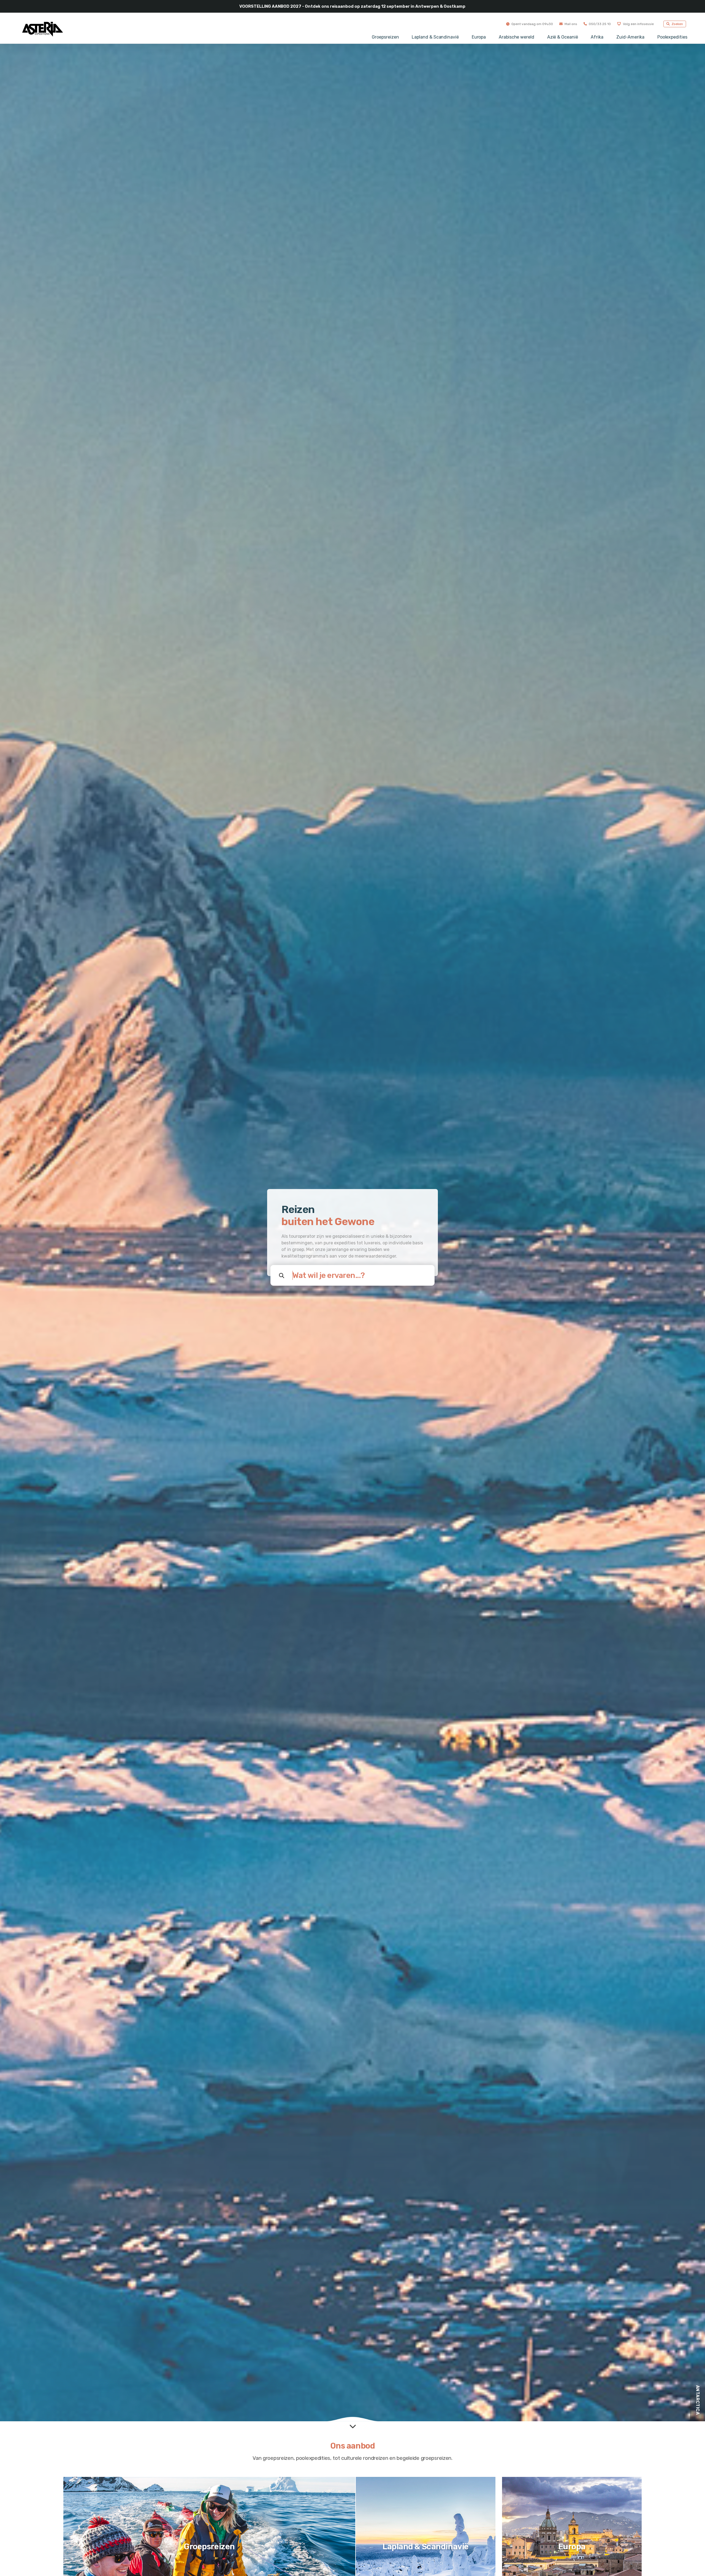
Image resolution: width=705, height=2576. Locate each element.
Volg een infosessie (638, 24)
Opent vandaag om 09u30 (532, 24)
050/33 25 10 (599, 24)
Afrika (597, 37)
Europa (479, 37)
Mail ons (570, 24)
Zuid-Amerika (630, 37)
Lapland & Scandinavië (435, 37)
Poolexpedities (672, 37)
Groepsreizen (385, 37)
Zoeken (677, 24)
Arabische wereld (516, 37)
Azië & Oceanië (563, 37)
